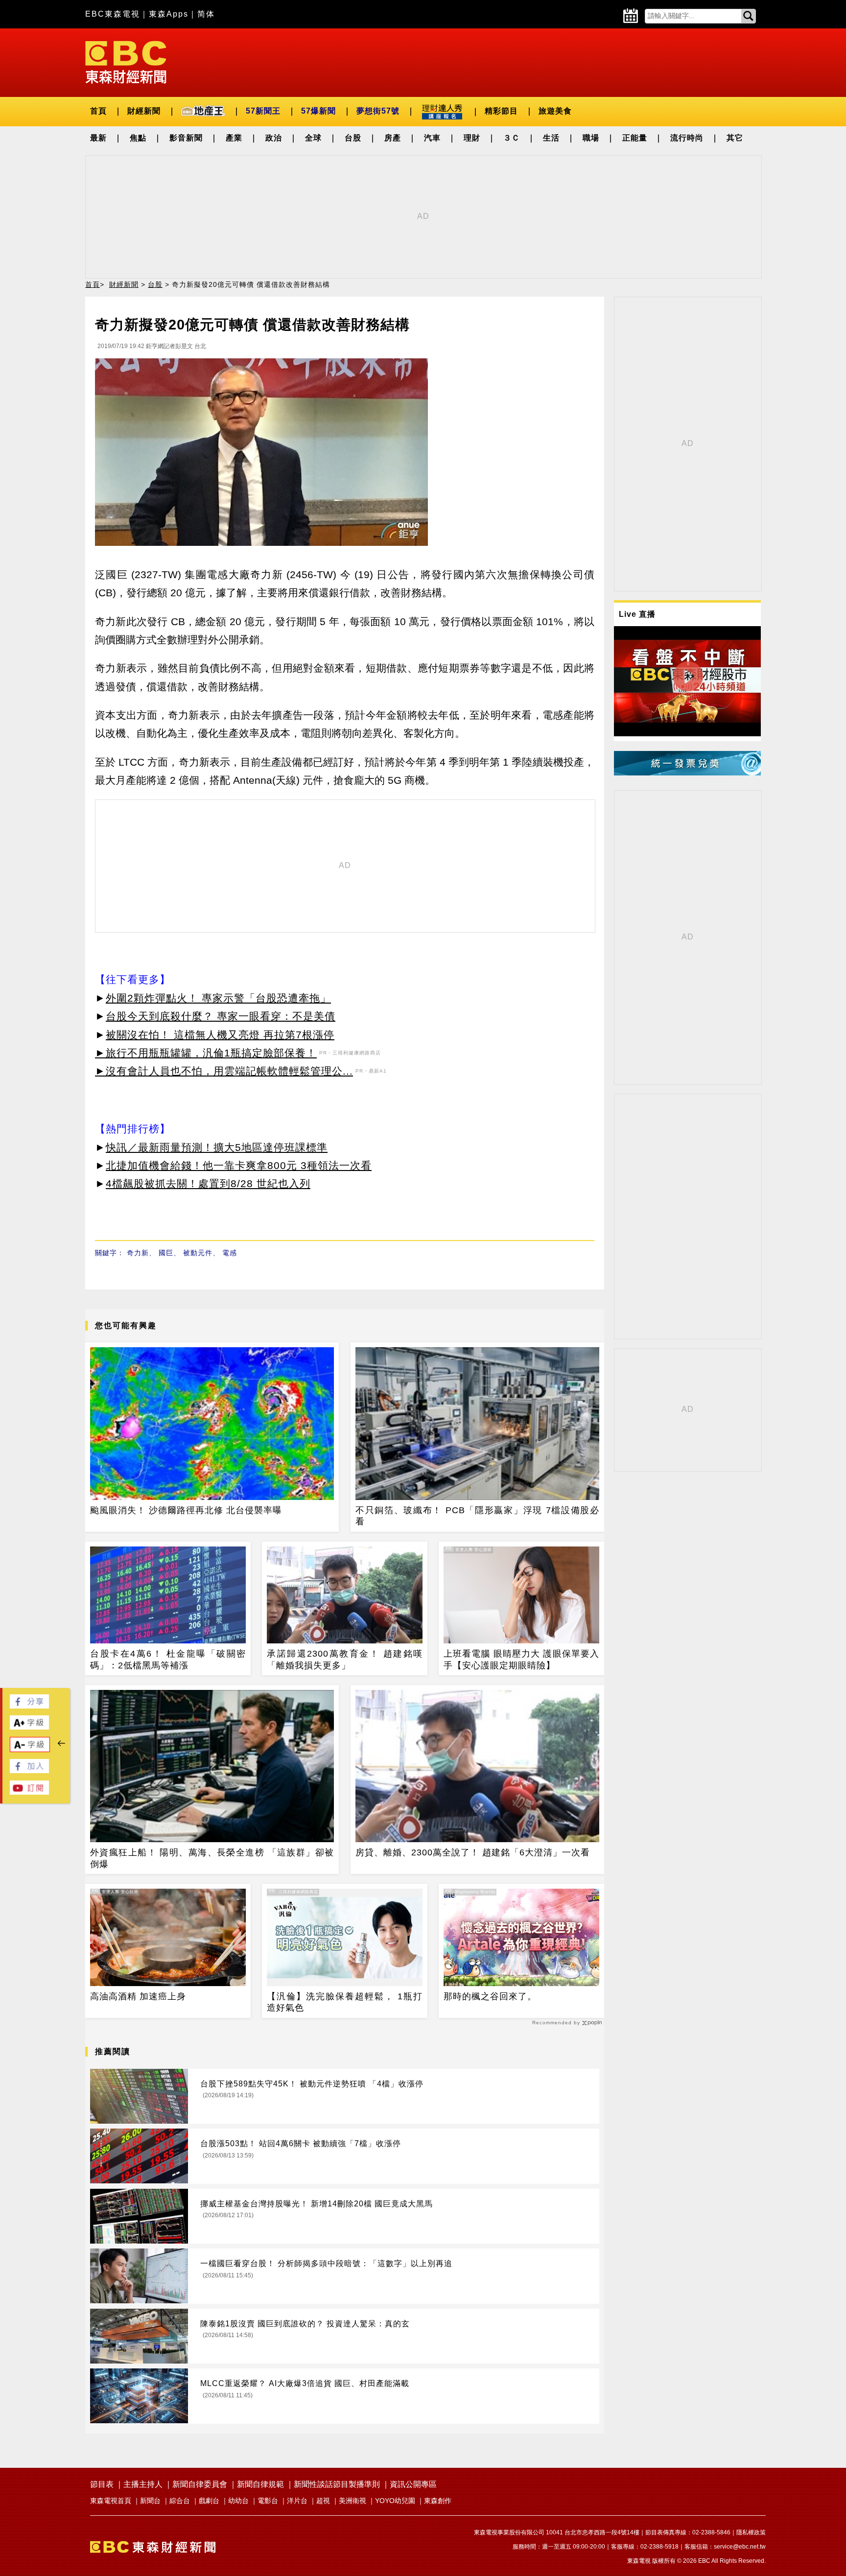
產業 (234, 138)
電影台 (268, 2501)
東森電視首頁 (111, 2501)
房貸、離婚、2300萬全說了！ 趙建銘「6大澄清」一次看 (473, 1852)
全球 (313, 138)
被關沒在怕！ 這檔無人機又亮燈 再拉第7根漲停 (220, 1035)
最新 (98, 138)
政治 (274, 138)
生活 (551, 138)
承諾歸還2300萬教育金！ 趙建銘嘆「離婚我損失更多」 (345, 1659)
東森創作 (438, 2501)
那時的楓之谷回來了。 (490, 1996)
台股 (353, 138)
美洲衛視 (352, 2501)
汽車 (432, 138)
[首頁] (126, 61)
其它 (735, 138)
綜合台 (180, 2501)
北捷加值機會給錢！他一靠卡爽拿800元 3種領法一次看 (239, 1165)
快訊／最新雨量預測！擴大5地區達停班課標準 (217, 1147)
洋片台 (297, 2501)
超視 (323, 2501)
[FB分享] (29, 1706)
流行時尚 (687, 138)
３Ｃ (512, 138)
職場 (591, 138)
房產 (393, 138)
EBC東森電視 (113, 14)
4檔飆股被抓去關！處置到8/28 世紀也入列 (208, 1183)
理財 (472, 138)
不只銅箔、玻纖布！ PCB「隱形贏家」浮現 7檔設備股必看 (477, 1516)
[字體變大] (29, 1727)
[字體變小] (30, 1749)
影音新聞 (186, 138)
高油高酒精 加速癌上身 (138, 1996)
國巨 (166, 1253)
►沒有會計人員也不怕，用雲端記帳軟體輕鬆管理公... (224, 1071)
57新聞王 (263, 111)
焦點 (138, 138)
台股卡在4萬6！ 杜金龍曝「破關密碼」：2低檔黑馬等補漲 (168, 1659)
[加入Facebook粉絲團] (29, 1770)
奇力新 (138, 1253)
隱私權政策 (751, 2532)
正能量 (635, 138)
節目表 (102, 2484)
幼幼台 (238, 2501)
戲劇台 (209, 2501)
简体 (206, 14)
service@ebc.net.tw (740, 2547)
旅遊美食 (555, 111)
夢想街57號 (378, 111)
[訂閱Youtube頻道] (29, 1792)
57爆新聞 (318, 111)
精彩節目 (501, 111)
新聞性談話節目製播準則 (337, 2484)
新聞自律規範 (260, 2484)
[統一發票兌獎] (687, 773)
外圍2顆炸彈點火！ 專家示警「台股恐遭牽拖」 (218, 998)
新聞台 (150, 2501)
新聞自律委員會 (200, 2484)
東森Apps (169, 14)
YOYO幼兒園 (395, 2501)
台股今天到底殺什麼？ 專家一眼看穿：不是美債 (221, 1016)
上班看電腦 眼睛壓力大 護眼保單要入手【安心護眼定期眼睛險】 (521, 1659)
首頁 (98, 111)
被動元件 (198, 1253)
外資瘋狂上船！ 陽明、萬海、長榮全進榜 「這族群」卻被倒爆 (212, 1858)
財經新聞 (144, 111)
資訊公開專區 (413, 2484)
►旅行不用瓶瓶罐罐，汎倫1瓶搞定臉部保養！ (206, 1053)
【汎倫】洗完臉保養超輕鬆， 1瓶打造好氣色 (345, 2002)
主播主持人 (143, 2484)
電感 (230, 1253)
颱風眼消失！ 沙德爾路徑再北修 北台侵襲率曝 (186, 1510)
